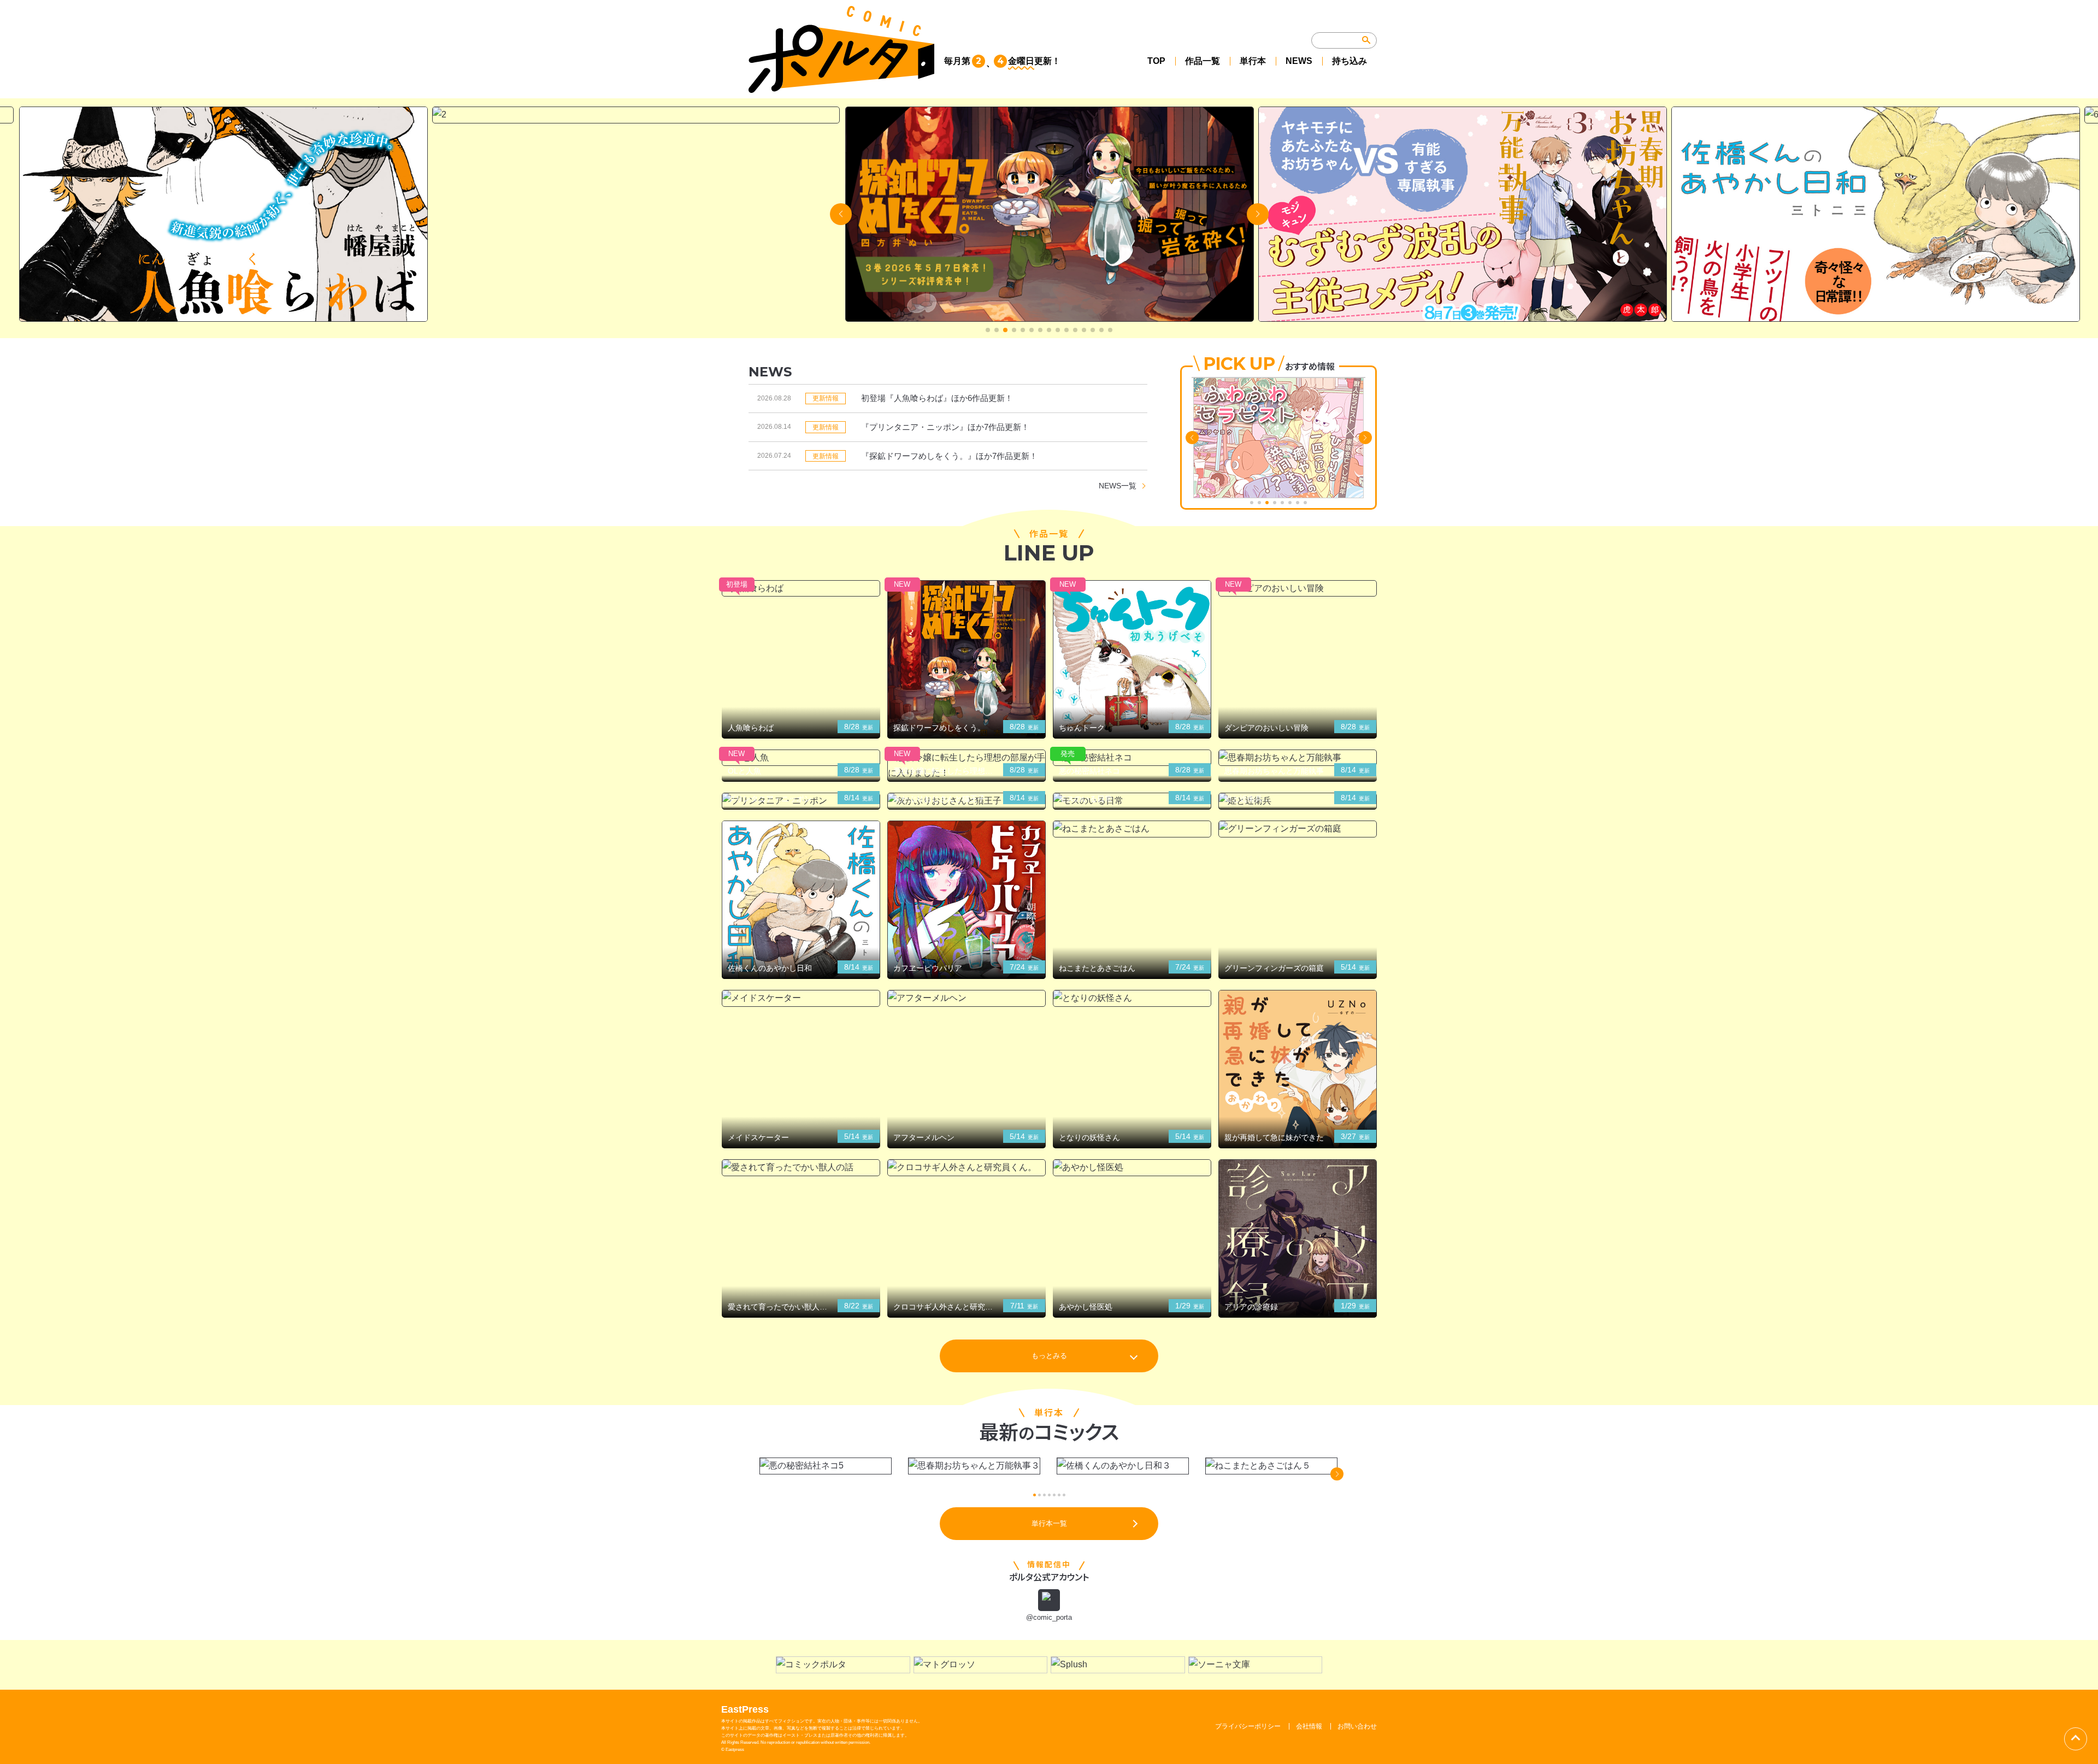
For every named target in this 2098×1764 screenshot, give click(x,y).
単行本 (1253, 61)
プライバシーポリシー (1248, 1726)
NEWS (1299, 61)
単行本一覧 (1049, 1523)
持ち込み (1349, 61)
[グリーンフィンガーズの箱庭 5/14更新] (1298, 829)
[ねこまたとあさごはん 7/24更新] (1132, 829)
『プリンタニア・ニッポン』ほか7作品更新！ (945, 427)
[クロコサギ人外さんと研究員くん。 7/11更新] (967, 1168)
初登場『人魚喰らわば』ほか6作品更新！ (937, 398)
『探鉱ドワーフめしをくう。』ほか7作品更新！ (949, 456)
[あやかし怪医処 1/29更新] (1132, 1168)
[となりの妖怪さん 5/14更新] (1132, 998)
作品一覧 (1203, 61)
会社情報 (1309, 1726)
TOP (1156, 61)
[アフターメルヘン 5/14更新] (967, 998)
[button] (988, 330)
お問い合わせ (1357, 1726)
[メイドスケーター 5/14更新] (801, 998)
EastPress (745, 1709)
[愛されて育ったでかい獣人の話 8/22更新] (801, 1168)
